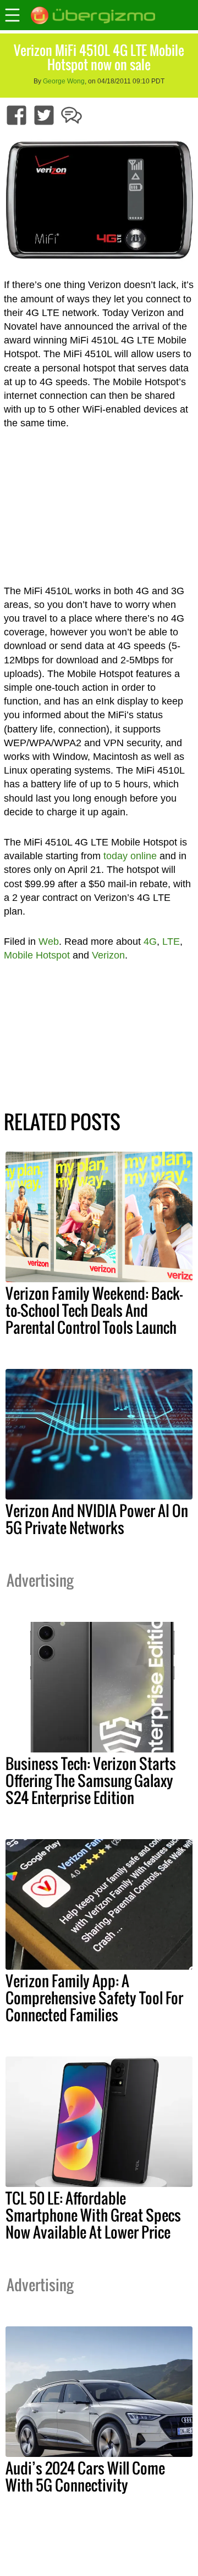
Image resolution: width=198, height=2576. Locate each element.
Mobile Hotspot (37, 955)
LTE (171, 942)
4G (150, 942)
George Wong (64, 81)
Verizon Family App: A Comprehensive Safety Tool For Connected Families (94, 1998)
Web (49, 942)
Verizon (108, 955)
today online (130, 856)
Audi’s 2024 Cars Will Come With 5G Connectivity (85, 2476)
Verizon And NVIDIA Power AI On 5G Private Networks (97, 1519)
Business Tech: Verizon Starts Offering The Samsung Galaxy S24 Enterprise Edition (91, 1780)
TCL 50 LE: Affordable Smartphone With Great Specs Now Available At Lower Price (93, 2215)
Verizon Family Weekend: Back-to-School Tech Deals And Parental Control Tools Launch (94, 1310)
